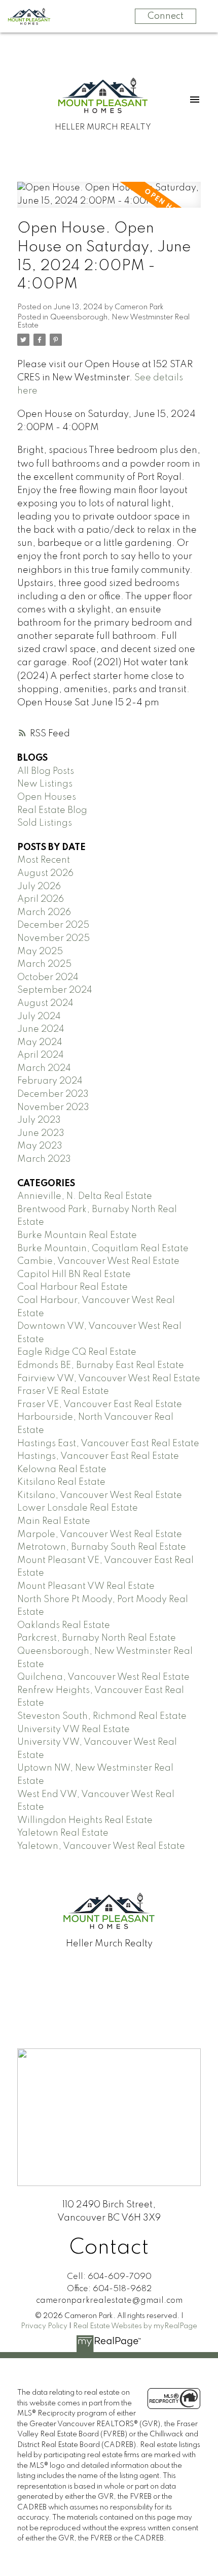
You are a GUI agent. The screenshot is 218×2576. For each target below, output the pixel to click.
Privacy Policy (44, 2326)
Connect (166, 16)
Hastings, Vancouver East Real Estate (98, 1456)
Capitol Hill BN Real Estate (74, 1275)
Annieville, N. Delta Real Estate (85, 1196)
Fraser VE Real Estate (63, 1391)
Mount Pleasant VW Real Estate (86, 1586)
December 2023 (53, 1094)
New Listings (45, 784)
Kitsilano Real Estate (61, 1482)
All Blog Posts (46, 771)
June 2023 (41, 1133)
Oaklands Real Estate (64, 1625)
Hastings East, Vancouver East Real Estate (108, 1444)
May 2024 (40, 1042)
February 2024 (50, 1081)
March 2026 (44, 912)
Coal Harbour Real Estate (72, 1287)
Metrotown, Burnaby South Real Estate (102, 1547)
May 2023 (40, 1146)
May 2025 (40, 952)
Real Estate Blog (52, 810)
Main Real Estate (54, 1521)
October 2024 (48, 977)
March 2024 (44, 1068)
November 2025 (53, 938)
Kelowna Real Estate (62, 1470)
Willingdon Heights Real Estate (85, 1820)
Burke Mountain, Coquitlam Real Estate (103, 1249)
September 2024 (55, 990)
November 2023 (53, 1107)
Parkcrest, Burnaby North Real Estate (97, 1638)
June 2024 (41, 1029)
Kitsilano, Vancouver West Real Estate (100, 1495)
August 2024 (45, 1003)
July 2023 (39, 1120)
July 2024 (39, 1017)
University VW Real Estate (74, 1730)
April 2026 (41, 899)
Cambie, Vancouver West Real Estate (98, 1261)
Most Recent (44, 860)
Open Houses (47, 797)
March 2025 (44, 964)
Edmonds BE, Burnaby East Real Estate (101, 1365)
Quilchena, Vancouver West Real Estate (103, 1677)
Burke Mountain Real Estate (77, 1235)
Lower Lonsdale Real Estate (78, 1508)
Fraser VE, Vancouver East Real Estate (100, 1405)
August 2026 (45, 873)
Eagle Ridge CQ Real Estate (77, 1352)
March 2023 (44, 1159)
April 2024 (41, 1055)
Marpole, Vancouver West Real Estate (100, 1535)
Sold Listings (45, 823)
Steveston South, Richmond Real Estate (102, 1716)
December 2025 (53, 925)
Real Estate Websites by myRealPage (135, 2326)
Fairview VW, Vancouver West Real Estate (109, 1379)
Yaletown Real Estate (63, 1833)
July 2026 (39, 887)
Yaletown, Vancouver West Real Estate (101, 1846)
